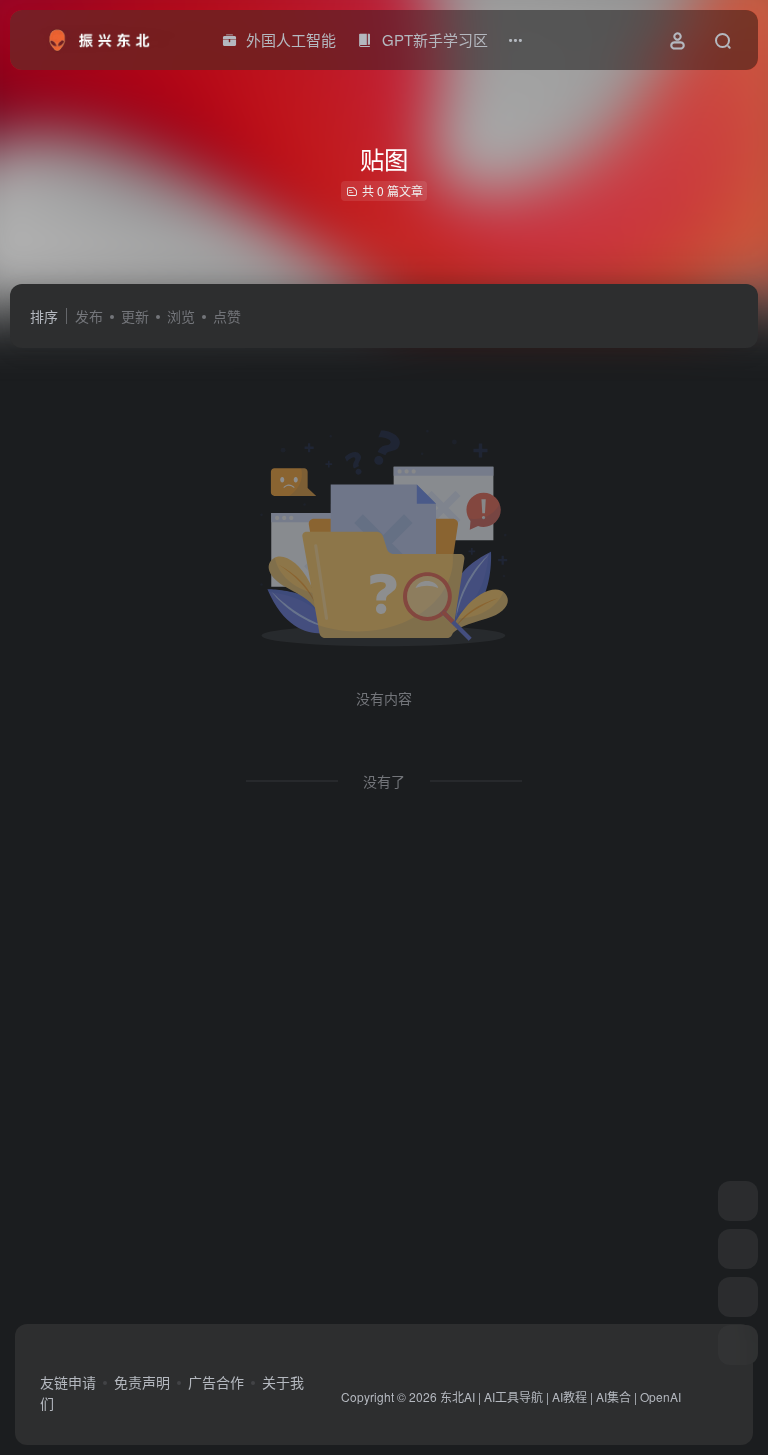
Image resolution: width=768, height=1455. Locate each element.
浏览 (181, 316)
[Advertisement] (384, 1074)
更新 (135, 316)
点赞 (227, 316)
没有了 (384, 781)
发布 (89, 316)
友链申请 (68, 1382)
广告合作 (216, 1382)
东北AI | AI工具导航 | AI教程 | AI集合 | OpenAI (560, 1396)
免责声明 (142, 1382)
